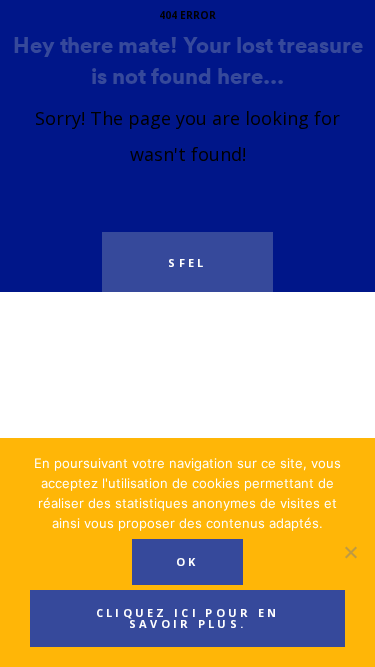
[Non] (350, 552)
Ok (187, 561)
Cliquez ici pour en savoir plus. (188, 618)
